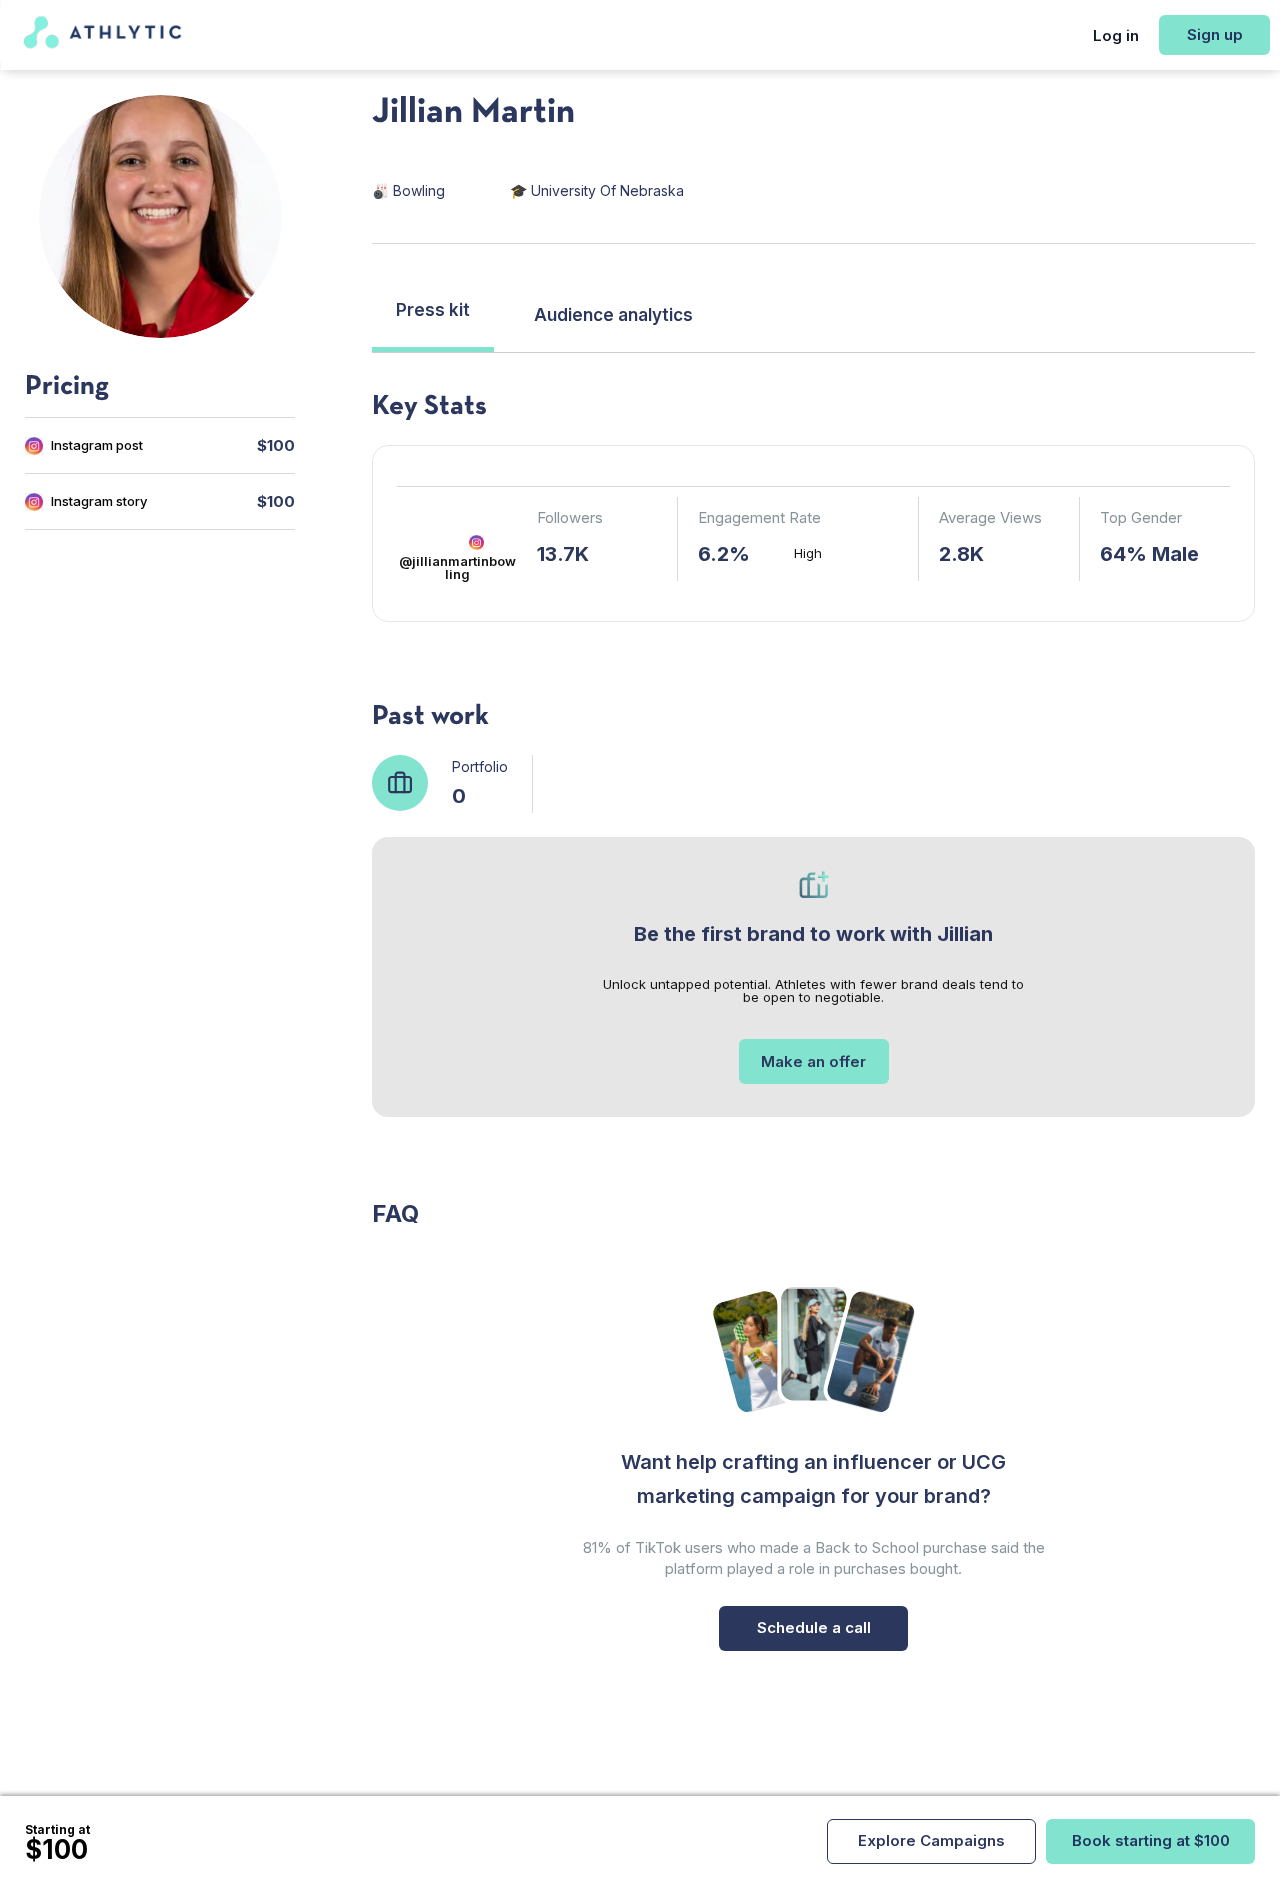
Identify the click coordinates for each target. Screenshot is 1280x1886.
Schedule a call (814, 1627)
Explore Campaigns (931, 1840)
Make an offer (813, 1061)
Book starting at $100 (1151, 1840)
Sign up (1215, 34)
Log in (1116, 35)
